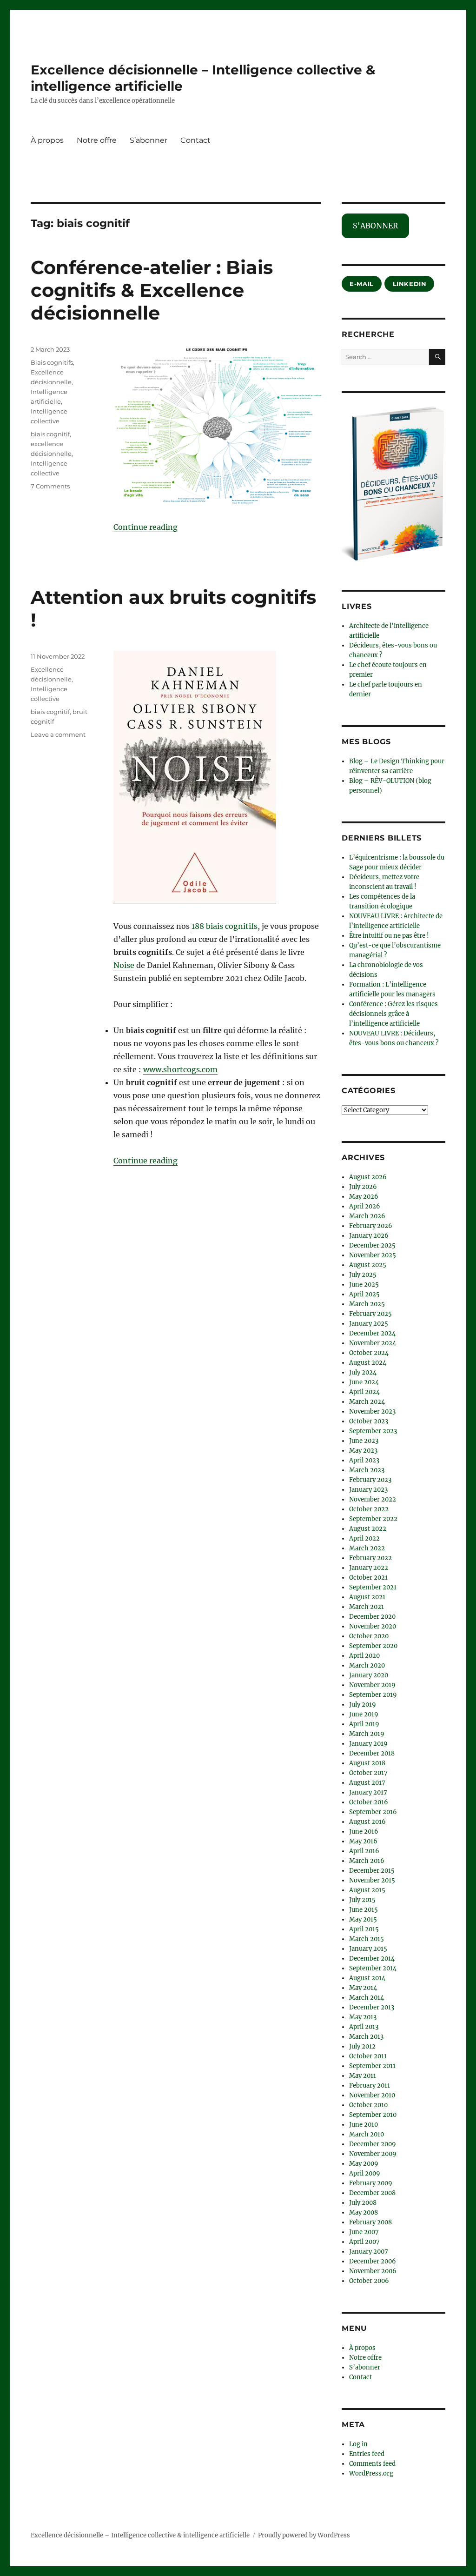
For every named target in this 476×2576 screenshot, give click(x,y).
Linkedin (410, 284)
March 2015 (367, 1939)
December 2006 (373, 2261)
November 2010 (372, 2095)
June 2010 (364, 2125)
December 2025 (372, 1245)
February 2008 (370, 2222)
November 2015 (372, 1880)
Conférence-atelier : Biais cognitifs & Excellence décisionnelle (152, 290)
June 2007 (364, 2232)
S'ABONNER (375, 226)
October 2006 (369, 2281)
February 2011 (370, 2085)
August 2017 (367, 1783)
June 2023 (364, 1441)
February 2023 (370, 1480)
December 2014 (372, 1959)
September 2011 (372, 2066)
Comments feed (372, 2464)
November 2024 (373, 1343)
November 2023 (372, 1411)
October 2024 (369, 1353)
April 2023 (364, 1460)
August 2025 (368, 1265)
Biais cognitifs (52, 362)
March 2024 (367, 1402)
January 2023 (368, 1490)
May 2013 (363, 2017)
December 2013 (372, 2007)
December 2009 (373, 2144)
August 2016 (367, 1822)
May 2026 (364, 1197)
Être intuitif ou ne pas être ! (389, 936)
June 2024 (364, 1382)
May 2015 (363, 1919)
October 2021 (368, 1578)
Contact (195, 140)
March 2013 (366, 2037)
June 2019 (364, 1714)
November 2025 (373, 1255)
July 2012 (362, 2046)
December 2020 (372, 1617)
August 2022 (368, 1529)
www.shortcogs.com (180, 1069)
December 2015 (372, 1871)
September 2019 (373, 1695)
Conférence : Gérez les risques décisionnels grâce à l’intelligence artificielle (393, 1014)
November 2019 (372, 1685)
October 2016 (369, 1802)
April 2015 (364, 1929)
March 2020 (367, 1665)
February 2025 (370, 1314)
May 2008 (364, 2212)
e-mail (362, 284)
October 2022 (369, 1509)
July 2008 (363, 2203)
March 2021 (367, 1607)
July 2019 (363, 1705)
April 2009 (365, 2173)
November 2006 (373, 2271)
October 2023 (369, 1421)
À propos (47, 140)
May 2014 (363, 1988)
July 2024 (363, 1372)
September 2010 (373, 2115)
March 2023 (367, 1470)
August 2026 (368, 1177)
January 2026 (369, 1236)
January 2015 (368, 1949)
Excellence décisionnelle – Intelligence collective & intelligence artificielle (140, 2535)
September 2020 (373, 1646)
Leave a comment (58, 734)
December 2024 (372, 1333)
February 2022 (370, 1558)
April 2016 (364, 1851)
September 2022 (373, 1519)
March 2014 (367, 1998)
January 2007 (369, 2252)
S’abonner (149, 140)
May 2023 (363, 1451)
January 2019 (368, 1744)
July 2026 (363, 1187)
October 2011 (368, 2056)
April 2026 (365, 1206)
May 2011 (363, 2076)
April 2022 (364, 1538)
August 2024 (368, 1363)
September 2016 (373, 1812)
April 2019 (364, 1724)
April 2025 (364, 1294)
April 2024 (364, 1392)
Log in (358, 2444)
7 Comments (50, 486)
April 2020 (364, 1656)
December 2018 (372, 1753)
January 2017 (368, 1792)
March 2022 (367, 1548)
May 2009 (364, 2164)
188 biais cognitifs (225, 926)
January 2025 (369, 1324)
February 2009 (371, 2183)
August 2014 (367, 1978)
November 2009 (373, 2154)
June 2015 (364, 1910)
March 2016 (367, 1861)
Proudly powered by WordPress (304, 2535)
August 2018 (367, 1763)
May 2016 (363, 1841)
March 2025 (367, 1304)
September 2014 (373, 1968)
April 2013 (364, 2027)
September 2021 (373, 1587)
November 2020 (373, 1626)
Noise (124, 965)
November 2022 (373, 1499)
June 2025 (364, 1285)
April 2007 (364, 2242)
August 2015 (367, 1890)
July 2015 (362, 1900)
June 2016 (364, 1832)
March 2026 (367, 1216)
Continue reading (145, 527)
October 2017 (368, 1773)
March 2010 (367, 2134)
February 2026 (371, 1226)
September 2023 (373, 1431)
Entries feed (367, 2454)
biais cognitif (50, 434)
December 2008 (372, 2193)
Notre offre (97, 140)
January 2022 (369, 1568)
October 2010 (368, 2105)
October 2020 (369, 1636)
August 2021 (367, 1597)
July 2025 (363, 1275)
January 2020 (369, 1675)
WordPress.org (371, 2473)
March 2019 (367, 1734)
